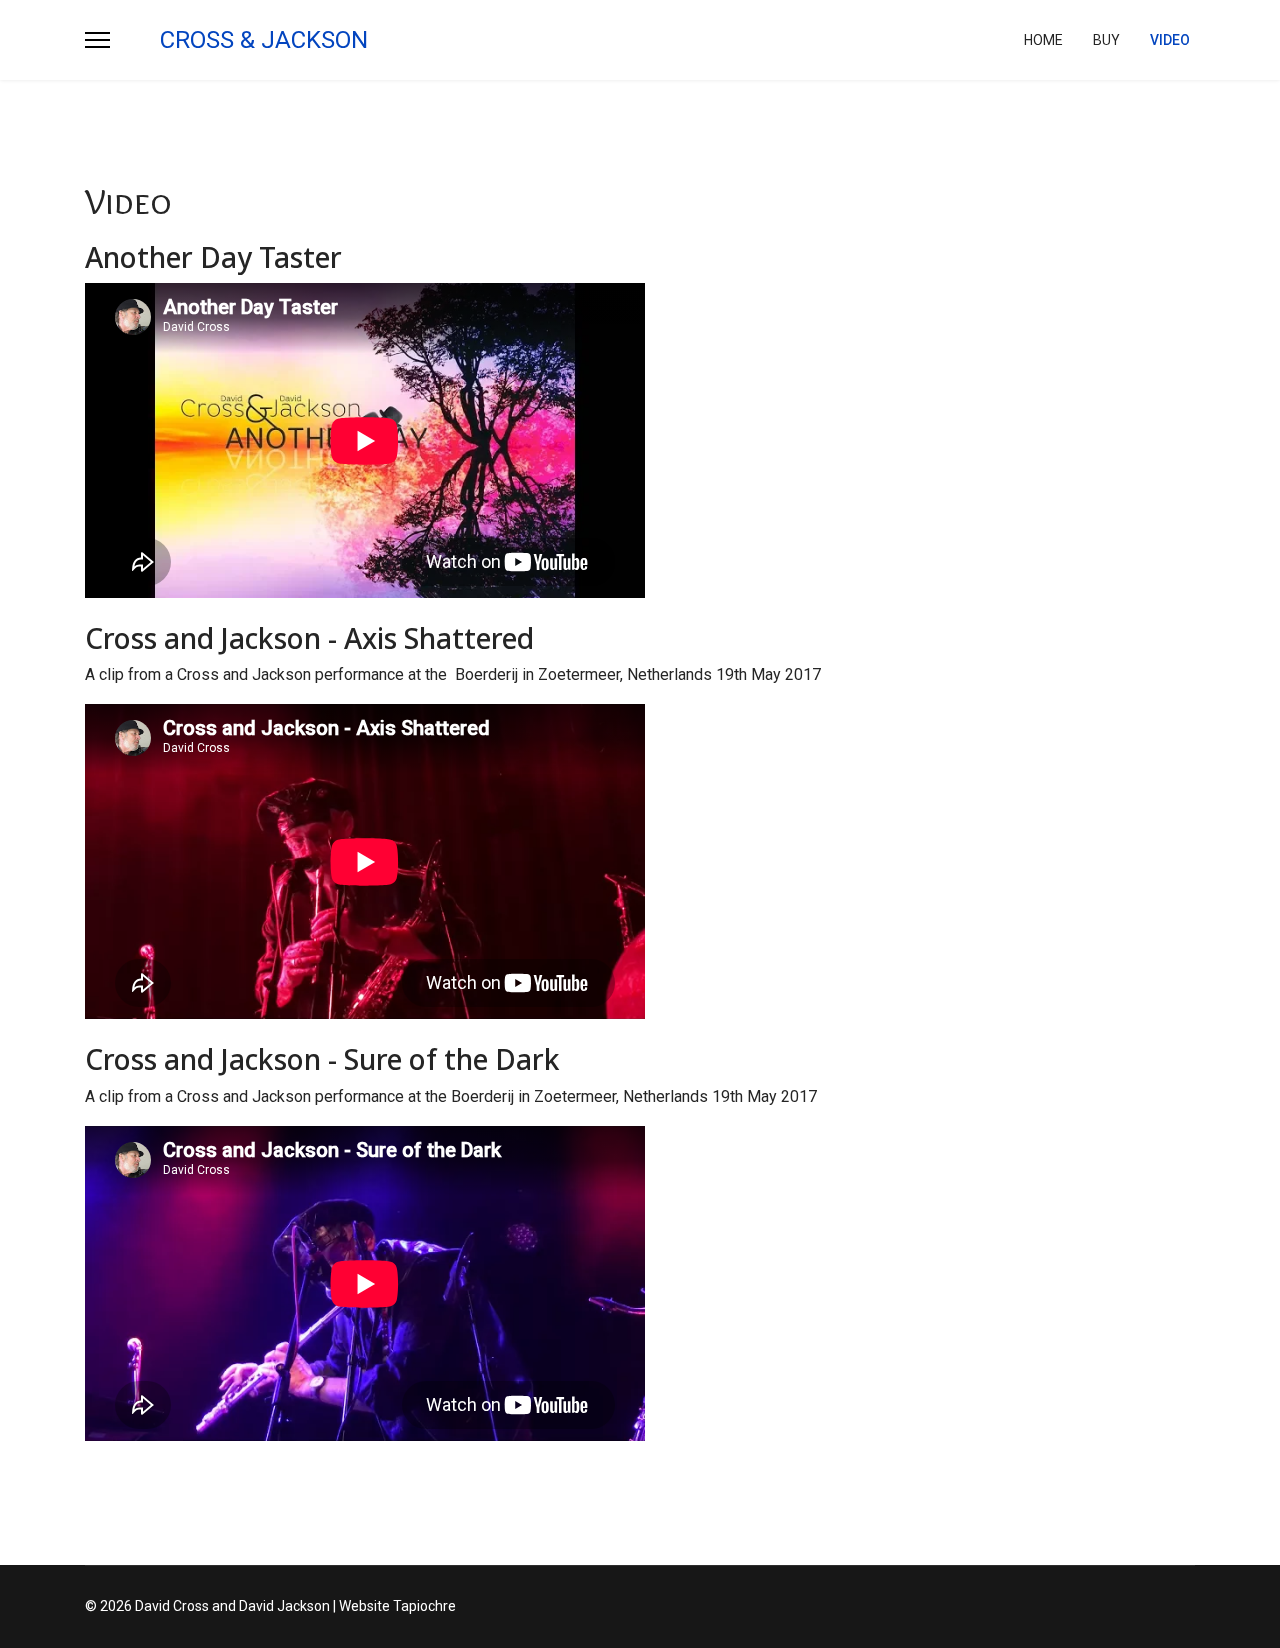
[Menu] (97, 40)
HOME (1043, 40)
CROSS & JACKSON (264, 40)
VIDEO (1170, 40)
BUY (1106, 40)
